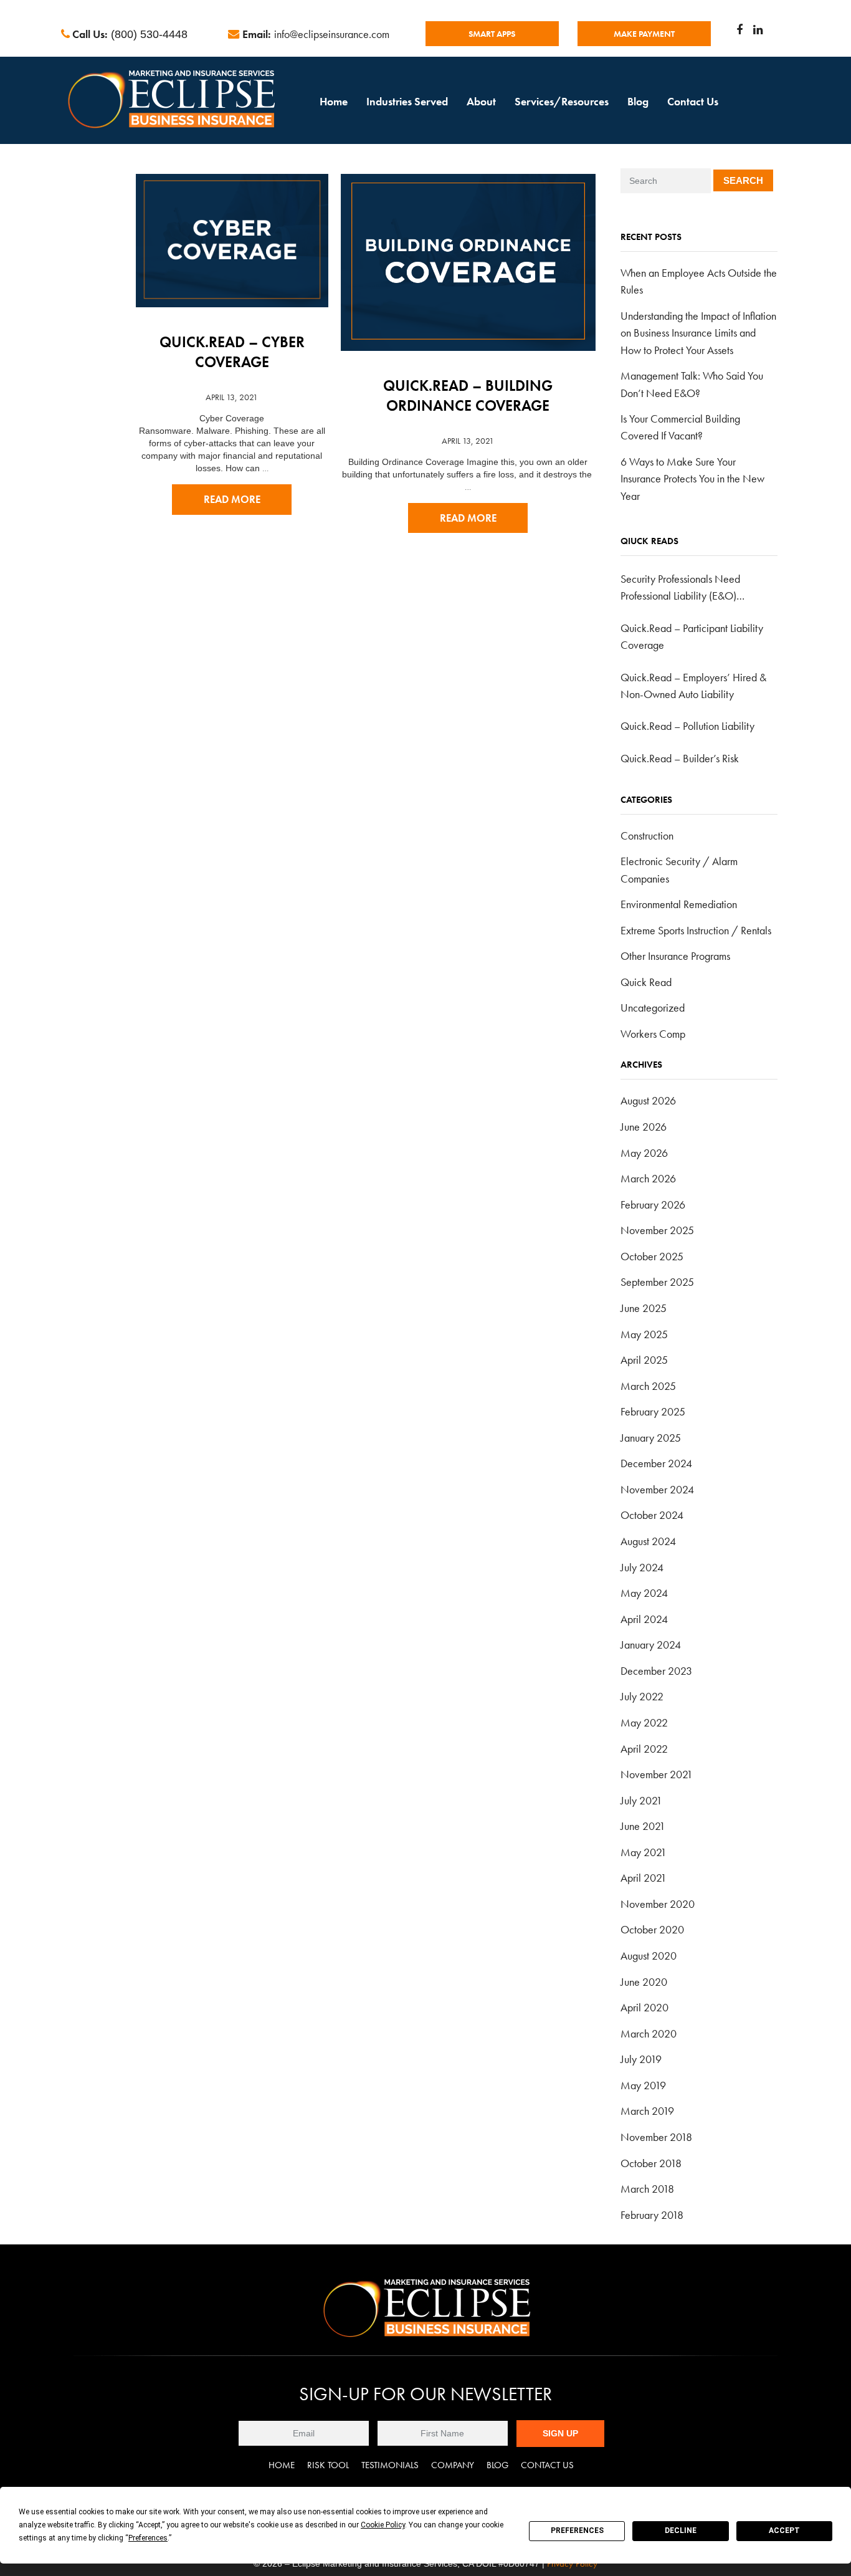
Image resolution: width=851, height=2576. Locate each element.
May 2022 (644, 1722)
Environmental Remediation (679, 904)
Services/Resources (562, 101)
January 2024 (651, 1645)
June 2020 (644, 1982)
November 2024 (657, 1489)
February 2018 (652, 2215)
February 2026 (653, 1204)
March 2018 (647, 2189)
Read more (232, 500)
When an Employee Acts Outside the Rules (699, 281)
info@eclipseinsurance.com (332, 34)
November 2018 (656, 2137)
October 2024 (652, 1515)
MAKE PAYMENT (644, 34)
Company (453, 2465)
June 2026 (644, 1127)
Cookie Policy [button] (383, 2525)
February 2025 (653, 1411)
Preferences (577, 2531)
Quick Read (646, 982)
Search (743, 180)
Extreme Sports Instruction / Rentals (696, 930)
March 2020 (649, 2033)
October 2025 (652, 1256)
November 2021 (657, 1774)
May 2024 (644, 1593)
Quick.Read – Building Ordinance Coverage (468, 395)
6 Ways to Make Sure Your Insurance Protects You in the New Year (692, 479)
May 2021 (644, 1852)
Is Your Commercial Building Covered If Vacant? (680, 427)
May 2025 (644, 1334)
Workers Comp (653, 1034)
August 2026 (648, 1100)
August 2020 (649, 1956)
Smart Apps (492, 34)
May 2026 (644, 1153)
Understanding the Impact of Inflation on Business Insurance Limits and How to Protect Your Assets (698, 333)
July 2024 (642, 1567)
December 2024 (656, 1463)
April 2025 (644, 1360)
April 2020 (644, 2007)
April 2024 (644, 1619)
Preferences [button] (148, 2538)
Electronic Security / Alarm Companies (679, 869)
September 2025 (657, 1282)
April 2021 (644, 1878)
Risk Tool (328, 2465)
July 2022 (642, 1696)
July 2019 (641, 2059)
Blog (638, 101)
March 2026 (648, 1178)
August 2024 (648, 1541)
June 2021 (643, 1826)
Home (334, 101)
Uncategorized (653, 1008)
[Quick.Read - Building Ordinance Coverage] (468, 254)
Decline (681, 2531)
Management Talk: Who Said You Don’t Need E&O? (692, 384)
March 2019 (647, 2111)
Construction (647, 836)
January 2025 (651, 1438)
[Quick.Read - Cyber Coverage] (232, 232)
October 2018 (651, 2163)
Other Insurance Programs (675, 956)
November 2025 (657, 1230)
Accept (784, 2531)
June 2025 (644, 1308)
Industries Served (407, 101)
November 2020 (658, 1904)
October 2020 (652, 1929)
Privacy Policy (572, 2564)
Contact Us (693, 101)
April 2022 (644, 1749)
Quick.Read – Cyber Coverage (232, 352)
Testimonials (390, 2465)
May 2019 (643, 2085)
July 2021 (641, 1800)
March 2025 (648, 1386)
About (481, 101)
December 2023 (656, 1671)
